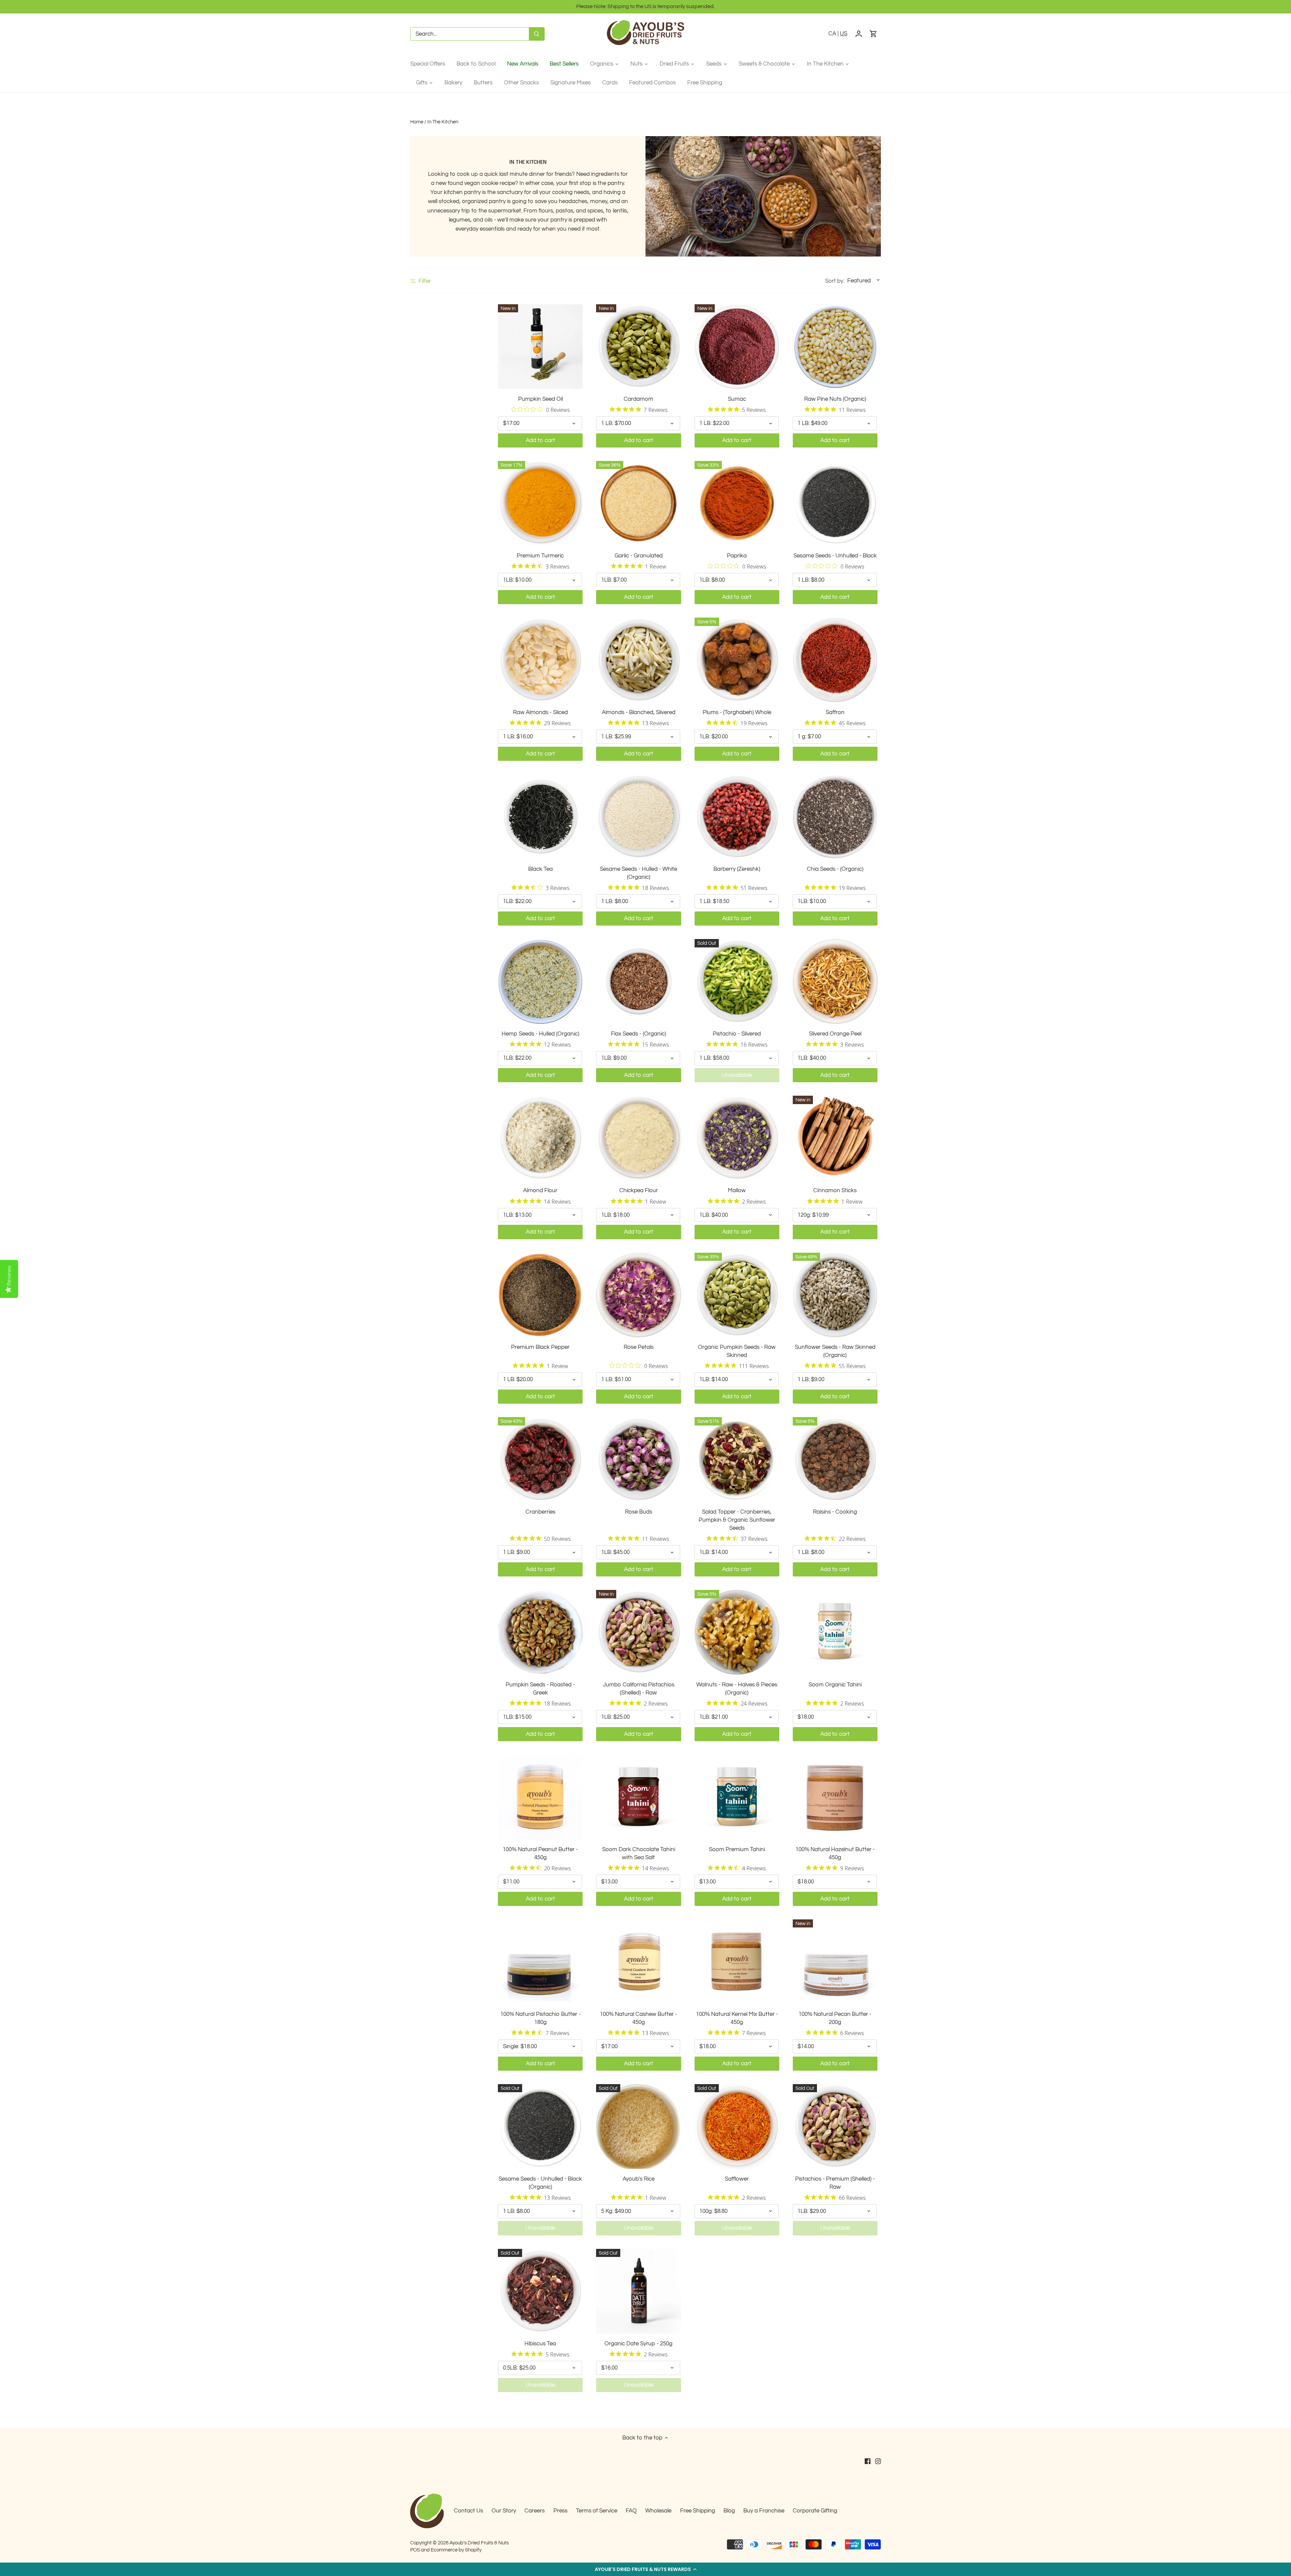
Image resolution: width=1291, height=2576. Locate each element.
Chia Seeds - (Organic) (835, 869)
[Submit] (537, 34)
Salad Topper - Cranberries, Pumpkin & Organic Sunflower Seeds (737, 1520)
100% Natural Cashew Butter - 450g (638, 2018)
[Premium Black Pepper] (540, 1295)
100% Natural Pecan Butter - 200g (835, 2018)
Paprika (737, 556)
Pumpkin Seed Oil (540, 399)
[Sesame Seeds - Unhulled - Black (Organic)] (540, 2126)
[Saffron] (835, 660)
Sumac (737, 399)
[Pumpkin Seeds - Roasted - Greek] (540, 1632)
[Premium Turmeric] (540, 503)
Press (560, 2511)
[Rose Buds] (638, 1459)
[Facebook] (868, 2461)
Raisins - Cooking (835, 1512)
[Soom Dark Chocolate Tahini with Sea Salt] (638, 1797)
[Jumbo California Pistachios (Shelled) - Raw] (638, 1632)
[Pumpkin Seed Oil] (540, 347)
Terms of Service (597, 2511)
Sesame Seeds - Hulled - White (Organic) (638, 873)
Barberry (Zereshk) (737, 869)
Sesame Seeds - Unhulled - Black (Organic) (540, 2183)
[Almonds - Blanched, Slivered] (638, 660)
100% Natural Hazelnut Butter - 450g (835, 1853)
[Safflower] (737, 2126)
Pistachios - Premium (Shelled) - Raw (835, 2183)
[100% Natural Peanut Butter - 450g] (540, 1797)
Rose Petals (639, 1347)
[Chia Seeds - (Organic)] (835, 817)
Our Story (504, 2511)
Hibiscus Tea (540, 2344)
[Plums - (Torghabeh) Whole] (737, 660)
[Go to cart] (873, 34)
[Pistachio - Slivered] (737, 981)
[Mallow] (737, 1138)
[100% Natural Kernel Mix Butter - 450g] (737, 1962)
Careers (535, 2511)
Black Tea (540, 869)
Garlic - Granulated (639, 556)
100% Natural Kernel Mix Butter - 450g (737, 2018)
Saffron (835, 712)
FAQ (631, 2511)
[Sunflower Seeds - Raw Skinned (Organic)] (835, 1295)
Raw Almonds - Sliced (540, 712)
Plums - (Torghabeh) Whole (737, 712)
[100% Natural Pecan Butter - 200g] (835, 1962)
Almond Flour (540, 1191)
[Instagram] (878, 2461)
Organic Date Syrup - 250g (638, 2344)
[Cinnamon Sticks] (835, 1138)
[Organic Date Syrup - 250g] (638, 2291)
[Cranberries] (540, 1459)
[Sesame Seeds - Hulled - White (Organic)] (638, 817)
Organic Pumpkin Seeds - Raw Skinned (737, 1351)
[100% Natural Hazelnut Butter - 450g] (835, 1797)
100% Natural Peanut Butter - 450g (540, 1853)
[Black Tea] (540, 817)
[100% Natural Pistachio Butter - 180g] (540, 1962)
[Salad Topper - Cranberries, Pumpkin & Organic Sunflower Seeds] (737, 1459)
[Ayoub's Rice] (638, 2126)
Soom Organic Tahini (835, 1685)
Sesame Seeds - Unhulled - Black (835, 556)
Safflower (737, 2179)
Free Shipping (698, 2511)
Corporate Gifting (815, 2511)
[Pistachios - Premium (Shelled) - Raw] (835, 2126)
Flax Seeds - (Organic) (638, 1034)
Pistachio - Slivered (737, 1034)
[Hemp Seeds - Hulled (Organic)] (540, 981)
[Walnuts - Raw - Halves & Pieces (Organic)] (737, 1632)
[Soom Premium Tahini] (737, 1797)
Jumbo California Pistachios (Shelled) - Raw (639, 1689)
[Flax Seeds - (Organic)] (638, 981)
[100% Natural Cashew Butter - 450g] (638, 1962)
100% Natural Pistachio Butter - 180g (540, 2018)
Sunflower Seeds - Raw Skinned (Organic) (835, 1351)
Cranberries (540, 1512)
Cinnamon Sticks (835, 1191)
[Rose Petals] (638, 1295)
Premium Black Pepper (540, 1347)
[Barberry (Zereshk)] (737, 817)
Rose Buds (639, 1512)
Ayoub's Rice (639, 2179)
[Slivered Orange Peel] (835, 981)
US (844, 34)
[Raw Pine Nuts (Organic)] (835, 347)
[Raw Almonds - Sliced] (540, 660)
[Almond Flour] (540, 1138)
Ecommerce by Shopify (456, 2550)
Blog (729, 2511)
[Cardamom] (638, 347)
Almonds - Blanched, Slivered (639, 712)
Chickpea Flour (639, 1191)
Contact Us (468, 2511)
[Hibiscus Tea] (540, 2291)
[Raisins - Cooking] (835, 1459)
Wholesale (658, 2511)
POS (415, 2550)
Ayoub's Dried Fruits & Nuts (479, 2543)
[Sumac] (737, 347)
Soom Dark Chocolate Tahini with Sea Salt (639, 1853)
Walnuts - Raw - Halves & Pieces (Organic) (737, 1689)
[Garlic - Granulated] (638, 503)
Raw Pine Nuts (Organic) (835, 399)
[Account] (859, 34)
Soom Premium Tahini (737, 1849)
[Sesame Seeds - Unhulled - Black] (835, 503)
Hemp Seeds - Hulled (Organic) (540, 1034)
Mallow (737, 1191)
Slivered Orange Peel (835, 1034)
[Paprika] (737, 503)
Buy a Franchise (764, 2511)
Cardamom (638, 399)
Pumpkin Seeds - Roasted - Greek (540, 1689)
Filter (424, 281)
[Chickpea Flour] (638, 1138)
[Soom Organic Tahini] (835, 1632)
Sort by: (835, 281)
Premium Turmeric (540, 556)
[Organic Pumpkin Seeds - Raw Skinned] (737, 1295)
